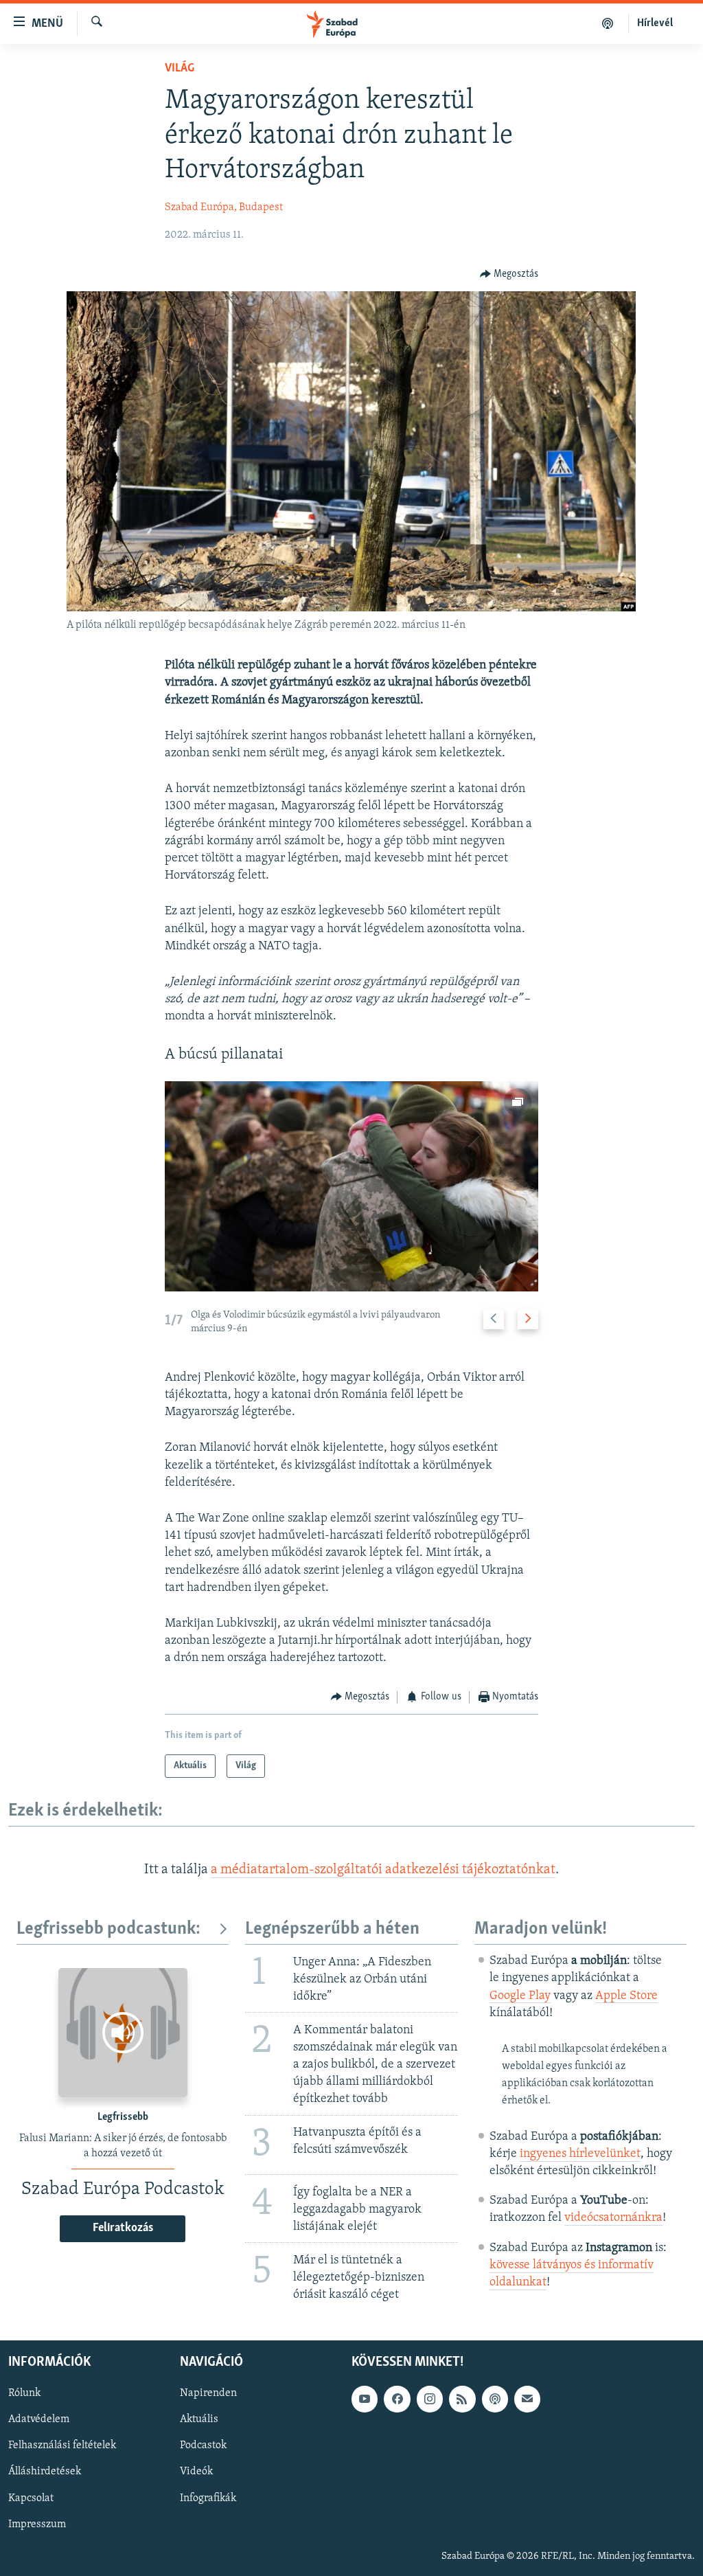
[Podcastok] (608, 23)
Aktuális (199, 2420)
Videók (196, 2472)
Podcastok (203, 2446)
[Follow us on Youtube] (365, 2399)
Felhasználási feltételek (62, 2446)
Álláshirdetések (45, 2472)
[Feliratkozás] (527, 2399)
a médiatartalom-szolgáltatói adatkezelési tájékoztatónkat (383, 1870)
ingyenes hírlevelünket (580, 2154)
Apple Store (626, 1996)
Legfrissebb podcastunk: (108, 1929)
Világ (180, 69)
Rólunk (24, 2393)
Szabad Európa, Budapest (224, 207)
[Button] (509, 274)
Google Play (520, 1996)
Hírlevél (655, 23)
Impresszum (37, 2524)
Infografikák (208, 2498)
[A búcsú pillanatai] (352, 1186)
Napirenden (208, 2393)
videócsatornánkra (613, 2218)
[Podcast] (495, 2399)
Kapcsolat (31, 2498)
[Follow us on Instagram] (430, 2399)
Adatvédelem (39, 2420)
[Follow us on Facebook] (397, 2399)
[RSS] (462, 2399)
